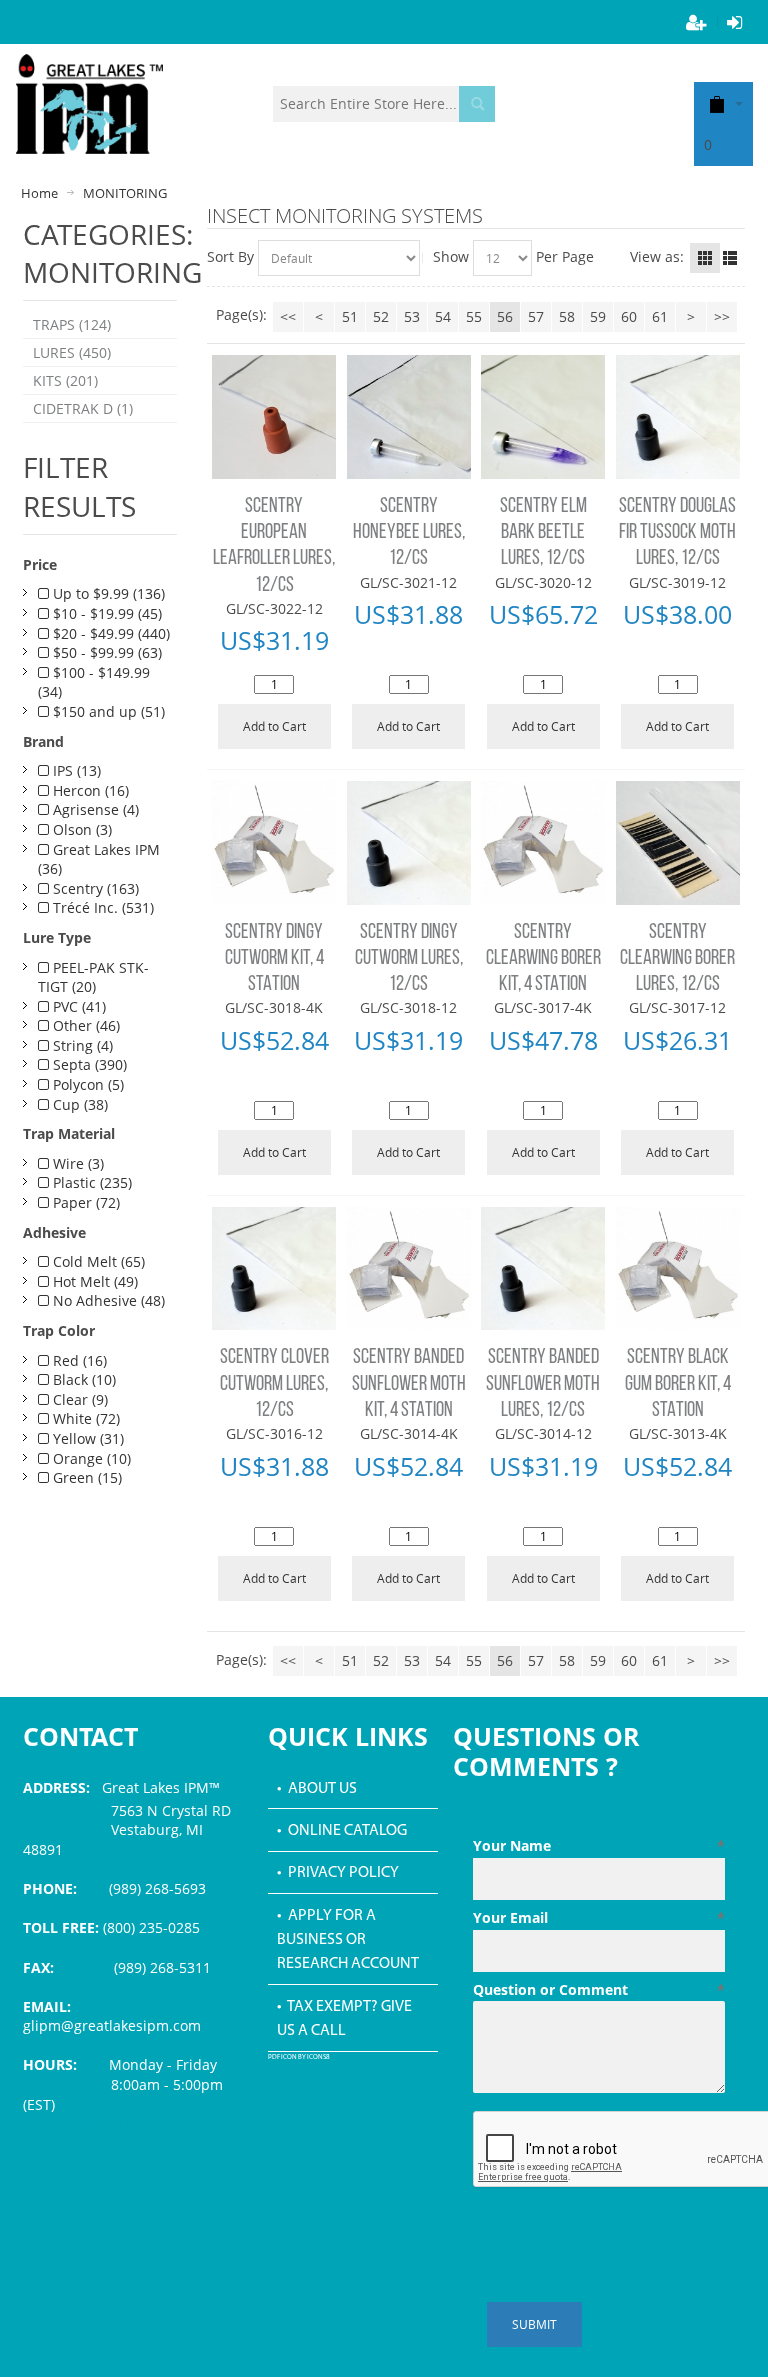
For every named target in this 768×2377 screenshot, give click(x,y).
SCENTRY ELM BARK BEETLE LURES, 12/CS (543, 533)
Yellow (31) (86, 1438)
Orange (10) (90, 1458)
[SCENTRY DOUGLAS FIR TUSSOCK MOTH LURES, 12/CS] (678, 417)
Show (451, 256)
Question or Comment (599, 1989)
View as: (657, 256)
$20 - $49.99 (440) (109, 633)
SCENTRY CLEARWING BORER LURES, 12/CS (677, 959)
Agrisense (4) (94, 809)
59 (598, 316)
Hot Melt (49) (93, 1281)
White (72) (84, 1418)
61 (660, 316)
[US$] (717, 103)
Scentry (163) (94, 888)
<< (288, 316)
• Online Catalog (342, 1831)
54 (443, 316)
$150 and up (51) (107, 711)
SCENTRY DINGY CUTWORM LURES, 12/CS (409, 959)
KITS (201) (65, 380)
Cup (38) (78, 1104)
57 (536, 316)
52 (381, 316)
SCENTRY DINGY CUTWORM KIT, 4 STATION (274, 959)
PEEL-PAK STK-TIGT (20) (93, 977)
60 (629, 316)
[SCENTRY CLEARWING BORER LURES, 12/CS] (678, 843)
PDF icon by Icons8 (299, 2057)
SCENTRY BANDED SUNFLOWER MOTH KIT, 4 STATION (409, 1384)
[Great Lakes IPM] (89, 104)
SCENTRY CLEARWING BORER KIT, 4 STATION (543, 959)
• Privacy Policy (338, 1873)
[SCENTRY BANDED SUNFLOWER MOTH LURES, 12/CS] (543, 1269)
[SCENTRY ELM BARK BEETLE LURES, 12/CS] (543, 417)
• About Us (317, 1789)
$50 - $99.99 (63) (105, 652)
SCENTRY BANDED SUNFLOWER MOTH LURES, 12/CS (543, 1384)
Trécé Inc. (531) (101, 907)
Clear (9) (78, 1399)
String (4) (81, 1045)
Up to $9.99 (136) (107, 593)
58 (567, 316)
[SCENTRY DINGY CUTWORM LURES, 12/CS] (409, 843)
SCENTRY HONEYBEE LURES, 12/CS (409, 533)
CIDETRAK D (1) (83, 408)
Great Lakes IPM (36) (99, 859)
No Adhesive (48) (107, 1300)
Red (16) (78, 1360)
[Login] (735, 22)
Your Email (599, 1917)
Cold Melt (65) (97, 1261)
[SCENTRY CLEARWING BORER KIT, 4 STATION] (543, 843)
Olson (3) (80, 829)
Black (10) (82, 1379)
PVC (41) (77, 1006)
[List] (730, 258)
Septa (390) (88, 1064)
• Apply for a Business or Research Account (348, 1940)
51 (350, 316)
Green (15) (85, 1477)
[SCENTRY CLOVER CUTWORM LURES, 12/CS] (274, 1269)
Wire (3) (76, 1163)
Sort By (230, 256)
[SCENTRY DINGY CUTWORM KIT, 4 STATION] (274, 843)
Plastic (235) (90, 1182)
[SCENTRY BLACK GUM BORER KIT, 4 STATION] (678, 1269)
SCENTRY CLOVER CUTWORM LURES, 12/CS (274, 1384)
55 (474, 316)
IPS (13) (75, 770)
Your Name (599, 1845)
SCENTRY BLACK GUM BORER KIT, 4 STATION (678, 1384)
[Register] (697, 22)
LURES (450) (72, 352)
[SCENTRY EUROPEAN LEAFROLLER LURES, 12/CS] (274, 417)
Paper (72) (84, 1202)
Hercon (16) (89, 790)
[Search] (477, 104)
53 (412, 316)
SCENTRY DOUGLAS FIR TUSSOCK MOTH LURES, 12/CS (677, 533)
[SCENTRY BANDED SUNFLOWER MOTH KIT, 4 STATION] (409, 1269)
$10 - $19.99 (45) (105, 613)
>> (722, 316)
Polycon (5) (86, 1084)
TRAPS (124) (72, 324)
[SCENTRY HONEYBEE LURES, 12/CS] (409, 417)
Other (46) (84, 1025)
